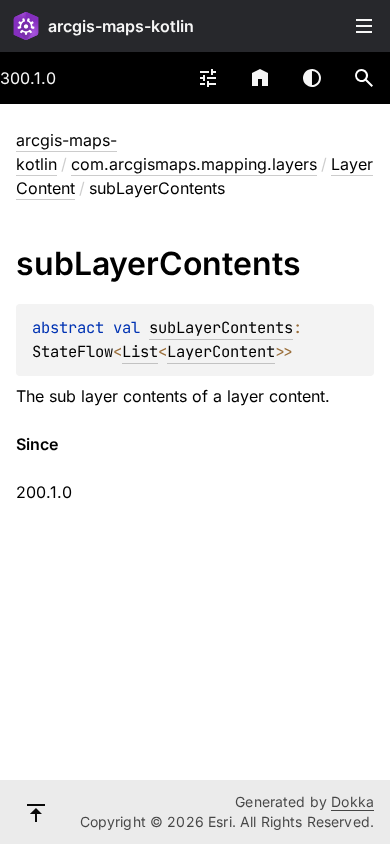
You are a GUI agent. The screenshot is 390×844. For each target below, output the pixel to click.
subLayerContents (221, 327)
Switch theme (312, 78)
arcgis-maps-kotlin (121, 26)
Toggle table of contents (364, 26)
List (140, 351)
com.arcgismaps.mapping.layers (194, 164)
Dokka (352, 801)
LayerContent (221, 351)
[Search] (364, 78)
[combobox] (208, 78)
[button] (364, 78)
